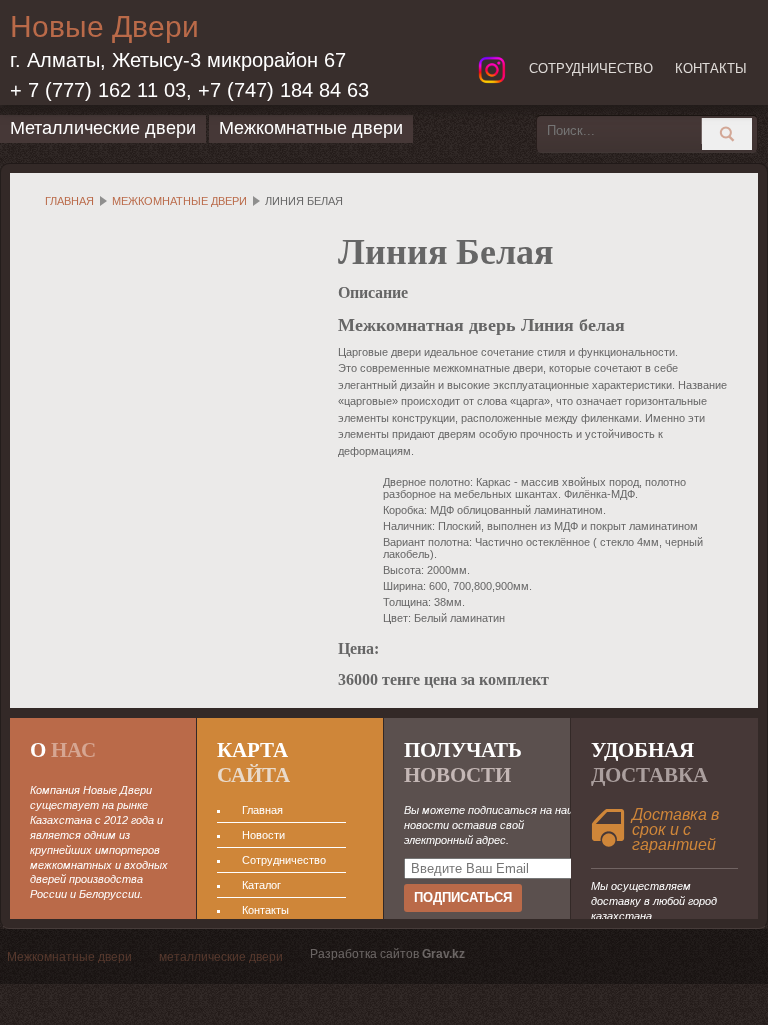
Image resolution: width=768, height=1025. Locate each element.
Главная (69, 201)
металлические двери (221, 957)
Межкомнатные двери (179, 201)
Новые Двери (104, 26)
